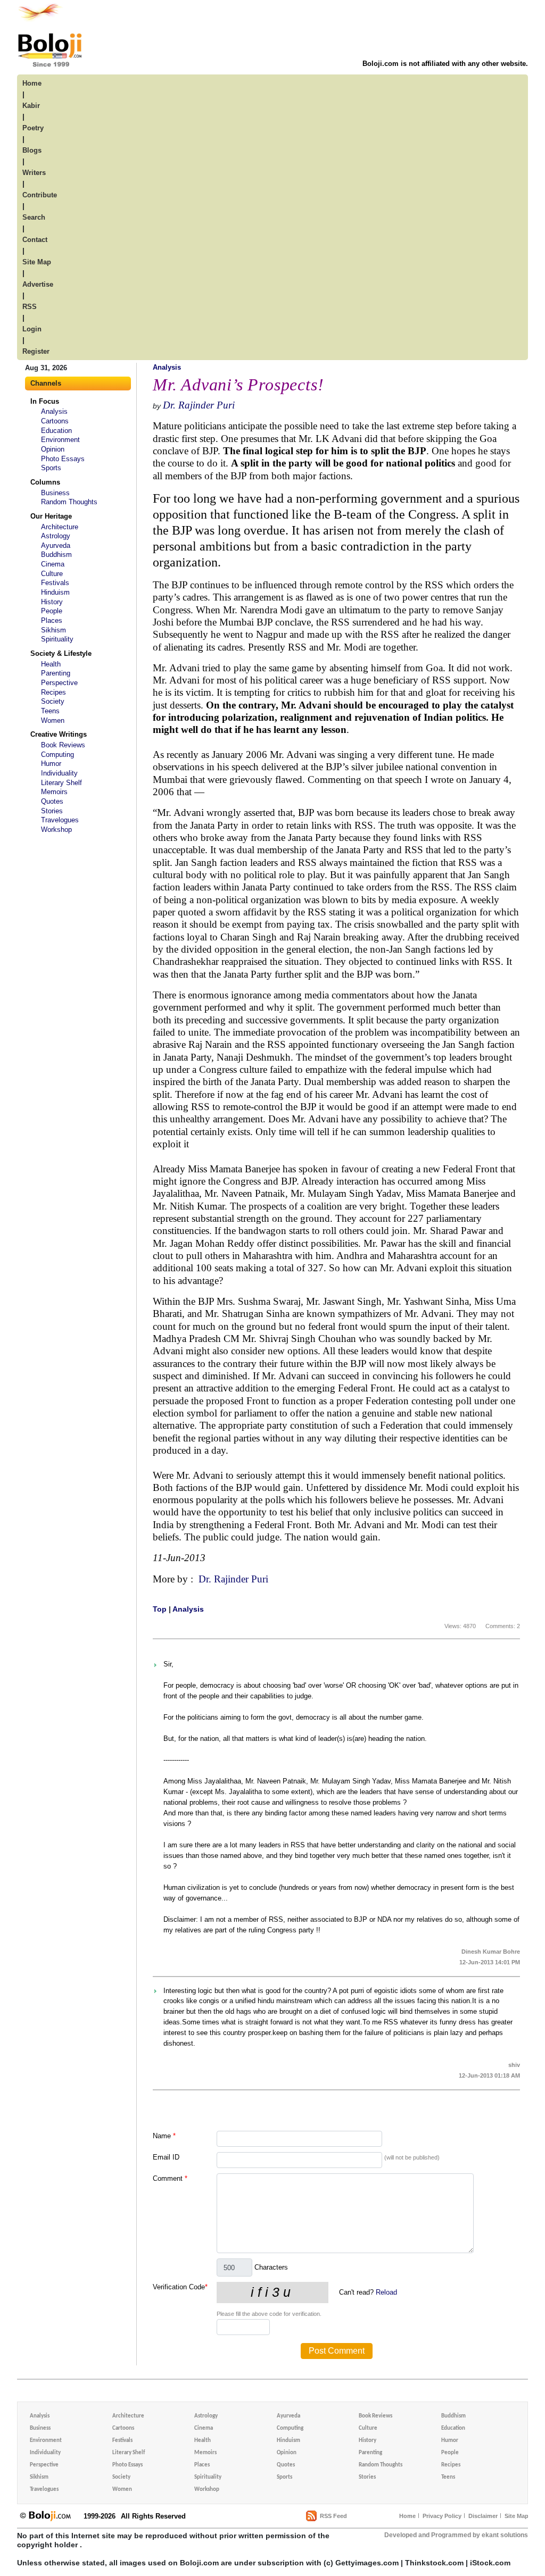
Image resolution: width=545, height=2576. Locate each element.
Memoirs (54, 792)
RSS (30, 307)
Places (52, 620)
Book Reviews (63, 745)
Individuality (59, 773)
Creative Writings (59, 734)
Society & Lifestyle (61, 653)
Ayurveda (56, 545)
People (52, 611)
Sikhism (53, 630)
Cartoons (55, 421)
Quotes (52, 801)
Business (55, 493)
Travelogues (60, 820)
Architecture (60, 527)
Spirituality (57, 639)
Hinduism (55, 592)
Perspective (59, 683)
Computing (57, 755)
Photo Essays (63, 459)
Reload (386, 2292)
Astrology (56, 536)
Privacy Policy (442, 2516)
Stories (52, 811)
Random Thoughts (69, 502)
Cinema (53, 564)
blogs (32, 150)
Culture (52, 574)
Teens (50, 711)
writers (34, 173)
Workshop (56, 830)
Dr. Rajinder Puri (199, 405)
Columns (45, 482)
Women (53, 720)
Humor (51, 764)
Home (407, 2516)
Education (56, 431)
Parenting (56, 673)
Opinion (53, 449)
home (32, 83)
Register (36, 351)
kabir (31, 106)
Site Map (517, 2516)
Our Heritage (51, 516)
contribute (40, 195)
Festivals (55, 583)
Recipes (53, 692)
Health (51, 664)
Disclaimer (483, 2516)
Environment (60, 440)
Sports (51, 468)
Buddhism (56, 555)
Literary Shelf (61, 783)
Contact (35, 240)
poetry (33, 128)
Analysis (54, 411)
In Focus (45, 401)
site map (37, 262)
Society (53, 701)
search (34, 217)
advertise (38, 284)
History (52, 602)
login (32, 329)
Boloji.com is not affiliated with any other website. (445, 64)
